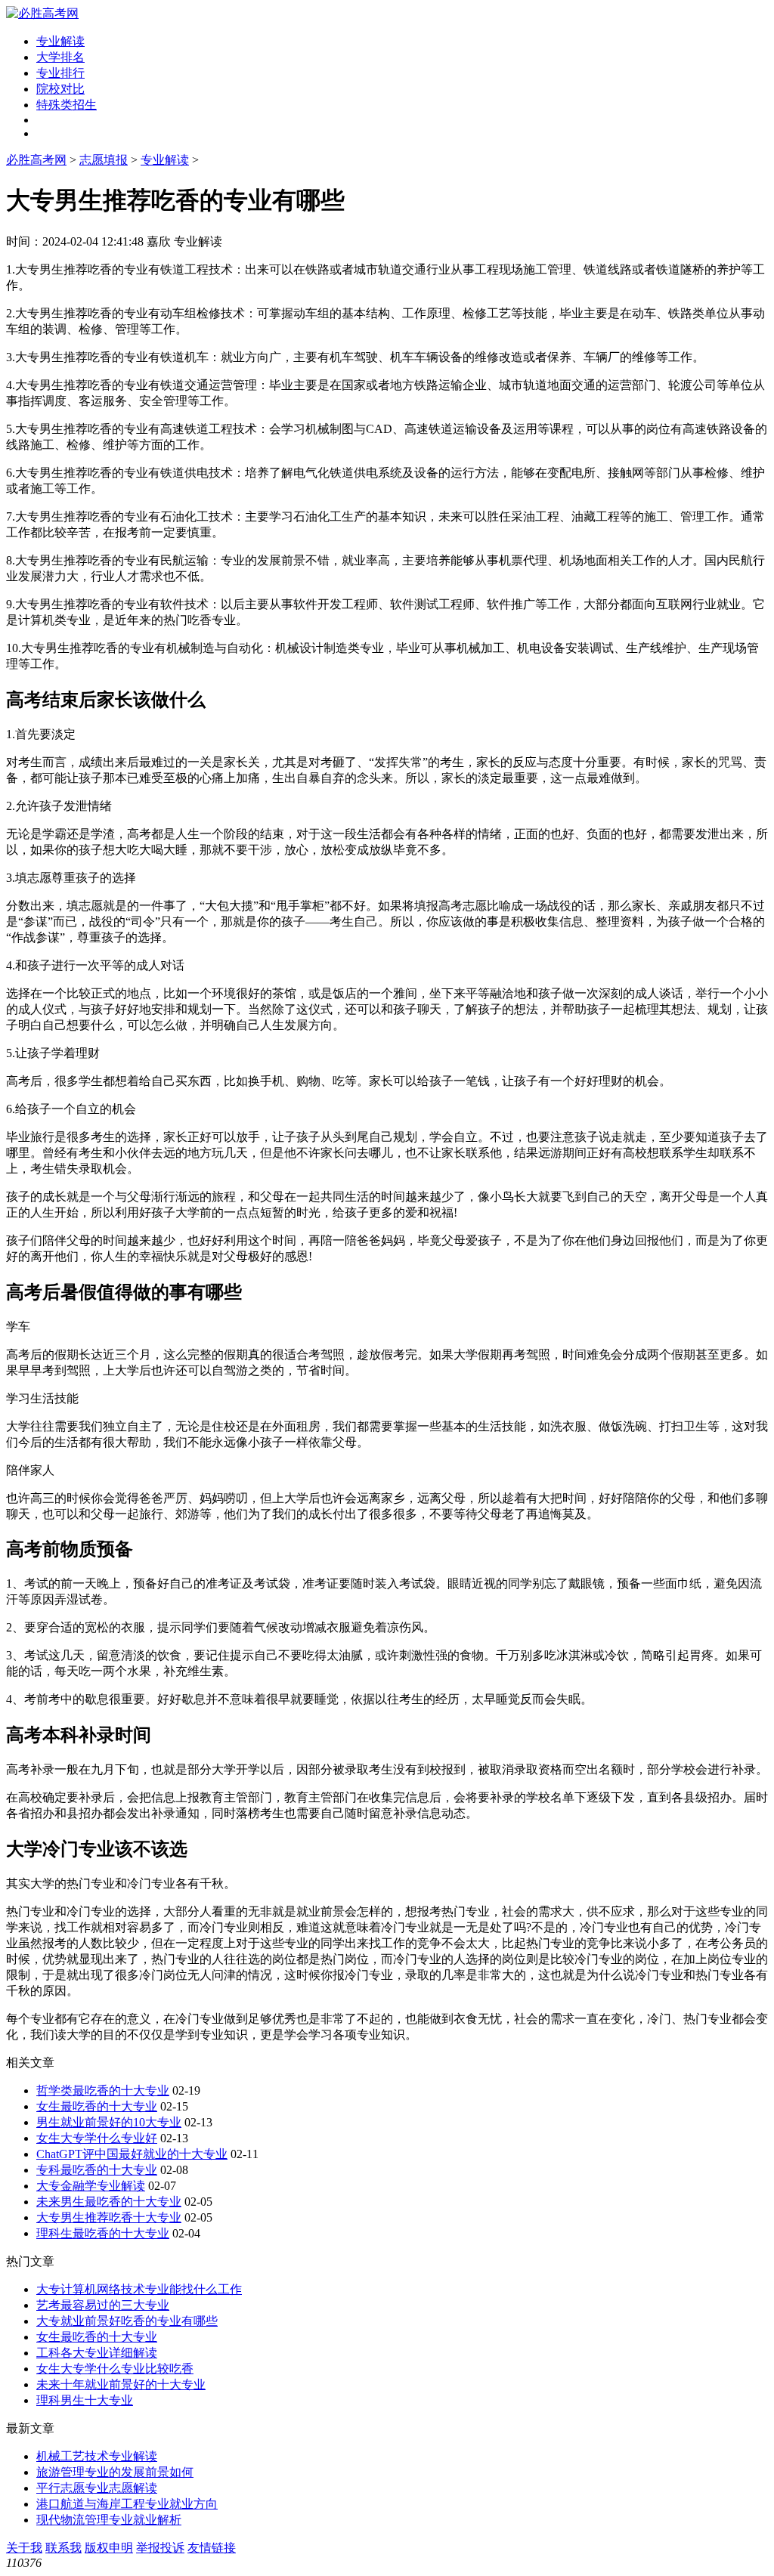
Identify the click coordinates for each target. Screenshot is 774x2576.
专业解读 (60, 41)
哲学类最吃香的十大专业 (103, 2090)
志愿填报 (104, 160)
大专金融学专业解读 (91, 2186)
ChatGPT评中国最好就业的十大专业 (132, 2154)
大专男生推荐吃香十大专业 (109, 2217)
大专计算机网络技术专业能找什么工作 (139, 2289)
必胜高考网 (36, 160)
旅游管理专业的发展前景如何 (115, 2472)
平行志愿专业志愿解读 (97, 2488)
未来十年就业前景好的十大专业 (121, 2384)
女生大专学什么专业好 (97, 2138)
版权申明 (109, 2548)
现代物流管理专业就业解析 (109, 2520)
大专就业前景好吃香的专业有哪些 (127, 2321)
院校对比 (60, 89)
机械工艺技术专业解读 (97, 2456)
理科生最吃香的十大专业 (103, 2233)
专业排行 (60, 73)
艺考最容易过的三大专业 (103, 2305)
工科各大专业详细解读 (97, 2353)
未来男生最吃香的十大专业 (109, 2202)
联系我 (63, 2548)
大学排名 (60, 57)
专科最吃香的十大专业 (97, 2170)
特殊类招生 (67, 105)
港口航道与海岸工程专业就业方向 (127, 2504)
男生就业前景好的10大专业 (109, 2122)
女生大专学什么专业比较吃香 (115, 2369)
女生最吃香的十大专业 (97, 2106)
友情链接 (212, 2548)
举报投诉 (160, 2548)
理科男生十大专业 (85, 2400)
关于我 (24, 2548)
